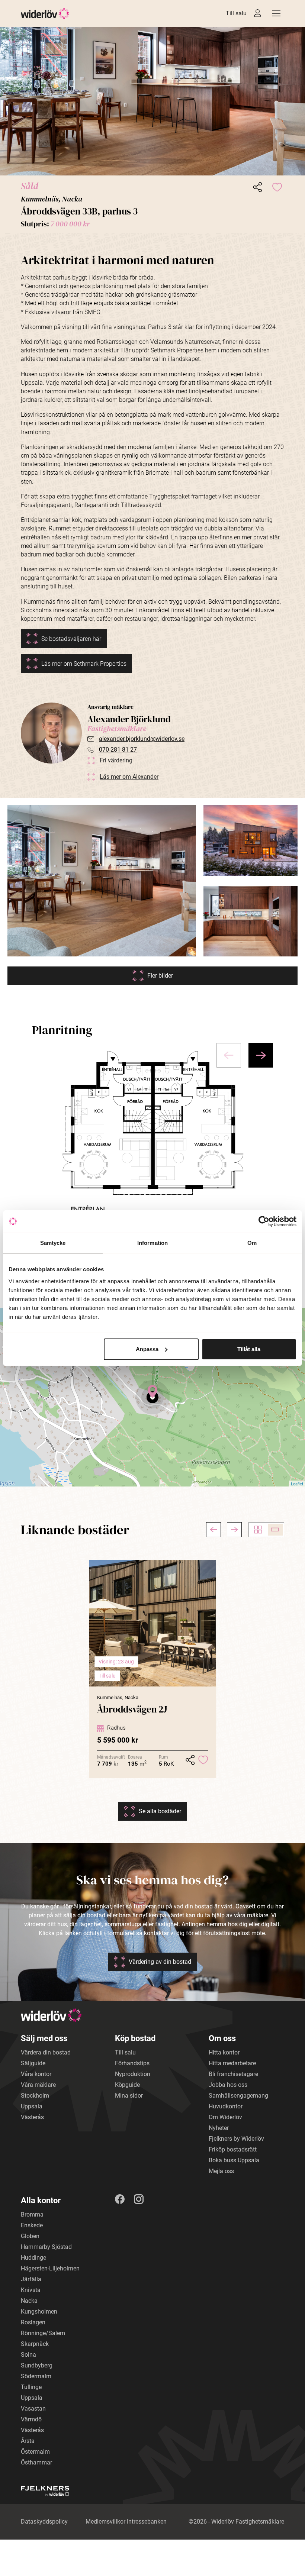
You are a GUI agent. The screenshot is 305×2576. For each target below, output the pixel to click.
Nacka (29, 2301)
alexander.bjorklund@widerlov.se (142, 739)
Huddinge (33, 2258)
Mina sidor (129, 2096)
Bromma (32, 2215)
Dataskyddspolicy (44, 2522)
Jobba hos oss (228, 2085)
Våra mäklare (38, 2085)
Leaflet (297, 1484)
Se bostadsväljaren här (71, 639)
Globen (30, 2236)
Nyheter (219, 2128)
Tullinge (31, 2387)
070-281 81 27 (118, 750)
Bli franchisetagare (233, 2074)
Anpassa (147, 1349)
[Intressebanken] (258, 13)
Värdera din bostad (46, 2052)
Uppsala (32, 2106)
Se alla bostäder (160, 1811)
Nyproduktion (133, 2074)
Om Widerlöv (225, 2117)
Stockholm (35, 2096)
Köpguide (127, 2085)
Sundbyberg (37, 2365)
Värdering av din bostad (160, 1962)
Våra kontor (36, 2074)
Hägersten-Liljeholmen (50, 2268)
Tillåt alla (249, 1349)
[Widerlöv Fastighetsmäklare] (45, 14)
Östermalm (35, 2452)
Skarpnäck (35, 2344)
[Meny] (276, 13)
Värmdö (31, 2419)
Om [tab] (252, 1243)
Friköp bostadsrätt (233, 2149)
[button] (152, 101)
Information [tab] (152, 1243)
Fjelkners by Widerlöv (236, 2139)
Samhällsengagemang (238, 2096)
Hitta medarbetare (232, 2063)
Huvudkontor (226, 2106)
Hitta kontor (224, 2052)
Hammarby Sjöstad (46, 2247)
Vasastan (33, 2409)
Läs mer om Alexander (129, 777)
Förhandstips (132, 2063)
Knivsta (31, 2290)
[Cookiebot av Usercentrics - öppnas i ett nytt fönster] (264, 1221)
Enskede (32, 2225)
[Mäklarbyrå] (45, 2491)
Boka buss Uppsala (234, 2160)
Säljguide (33, 2063)
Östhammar (36, 2462)
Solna (28, 2355)
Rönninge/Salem (43, 2333)
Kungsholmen (39, 2312)
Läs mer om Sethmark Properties (84, 664)
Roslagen (33, 2322)
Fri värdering (116, 760)
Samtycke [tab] (53, 1243)
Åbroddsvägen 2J (132, 1709)
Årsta (28, 2441)
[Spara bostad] (277, 187)
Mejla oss (221, 2171)
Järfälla (31, 2279)
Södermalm (36, 2376)
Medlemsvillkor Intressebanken (126, 2522)
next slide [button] (261, 1055)
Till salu (236, 13)
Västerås (32, 2117)
